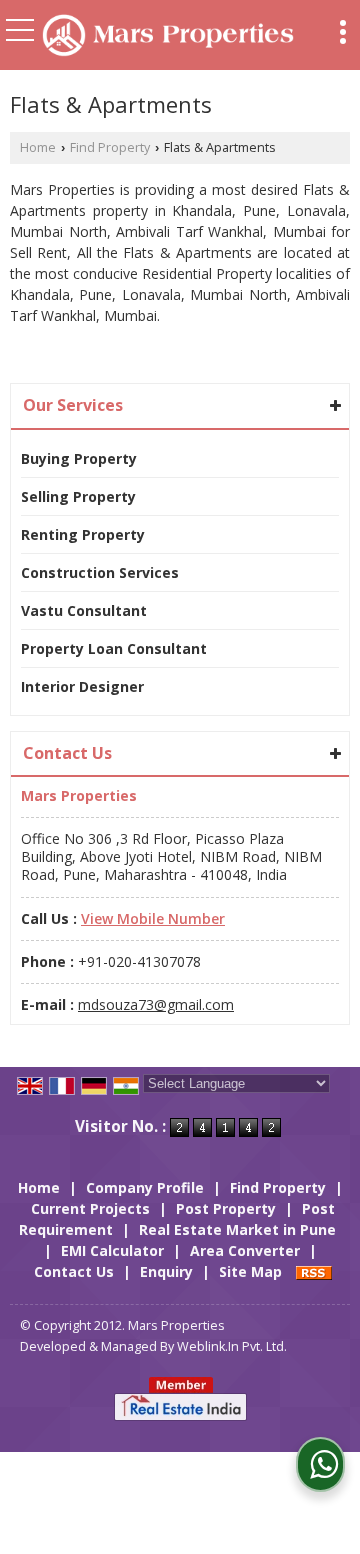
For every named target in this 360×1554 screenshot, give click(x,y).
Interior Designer (82, 686)
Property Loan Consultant (114, 648)
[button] (153, 918)
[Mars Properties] (168, 37)
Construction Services (100, 572)
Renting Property (83, 534)
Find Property (110, 147)
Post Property (226, 1208)
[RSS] (314, 1271)
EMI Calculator (112, 1250)
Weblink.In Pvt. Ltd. (232, 1346)
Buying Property (79, 458)
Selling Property (78, 496)
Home (38, 147)
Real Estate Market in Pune (237, 1229)
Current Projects (90, 1208)
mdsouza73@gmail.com (156, 1004)
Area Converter (245, 1250)
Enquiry (166, 1271)
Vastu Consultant (84, 610)
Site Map (250, 1271)
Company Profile (145, 1187)
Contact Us (74, 1271)
